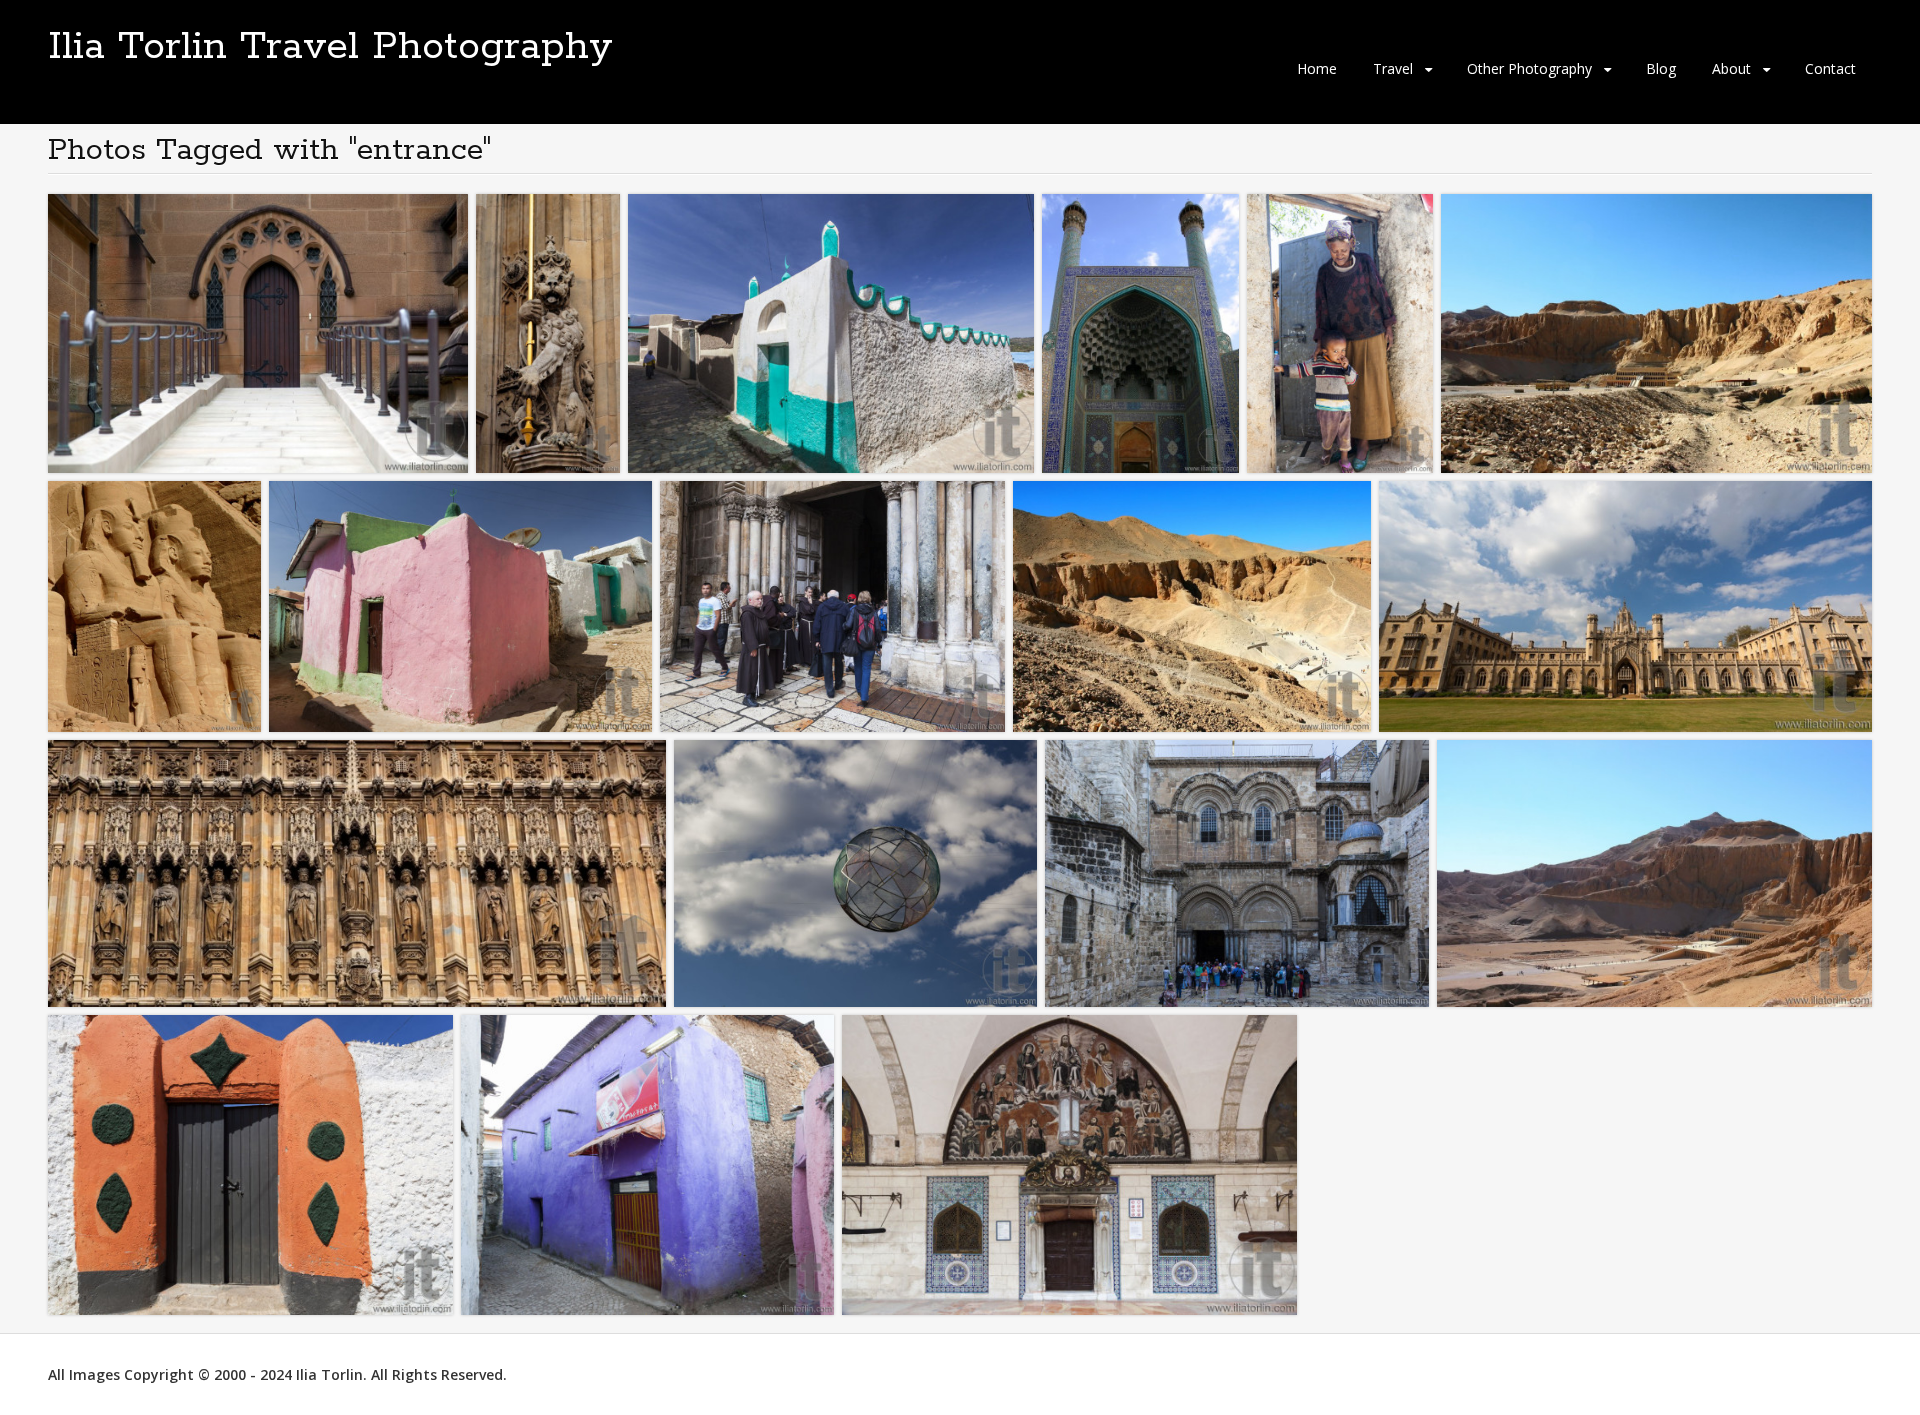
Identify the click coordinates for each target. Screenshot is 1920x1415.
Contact (1830, 68)
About (1731, 68)
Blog (1661, 68)
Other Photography (1529, 68)
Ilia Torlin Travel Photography (330, 47)
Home (1317, 68)
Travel (1393, 68)
